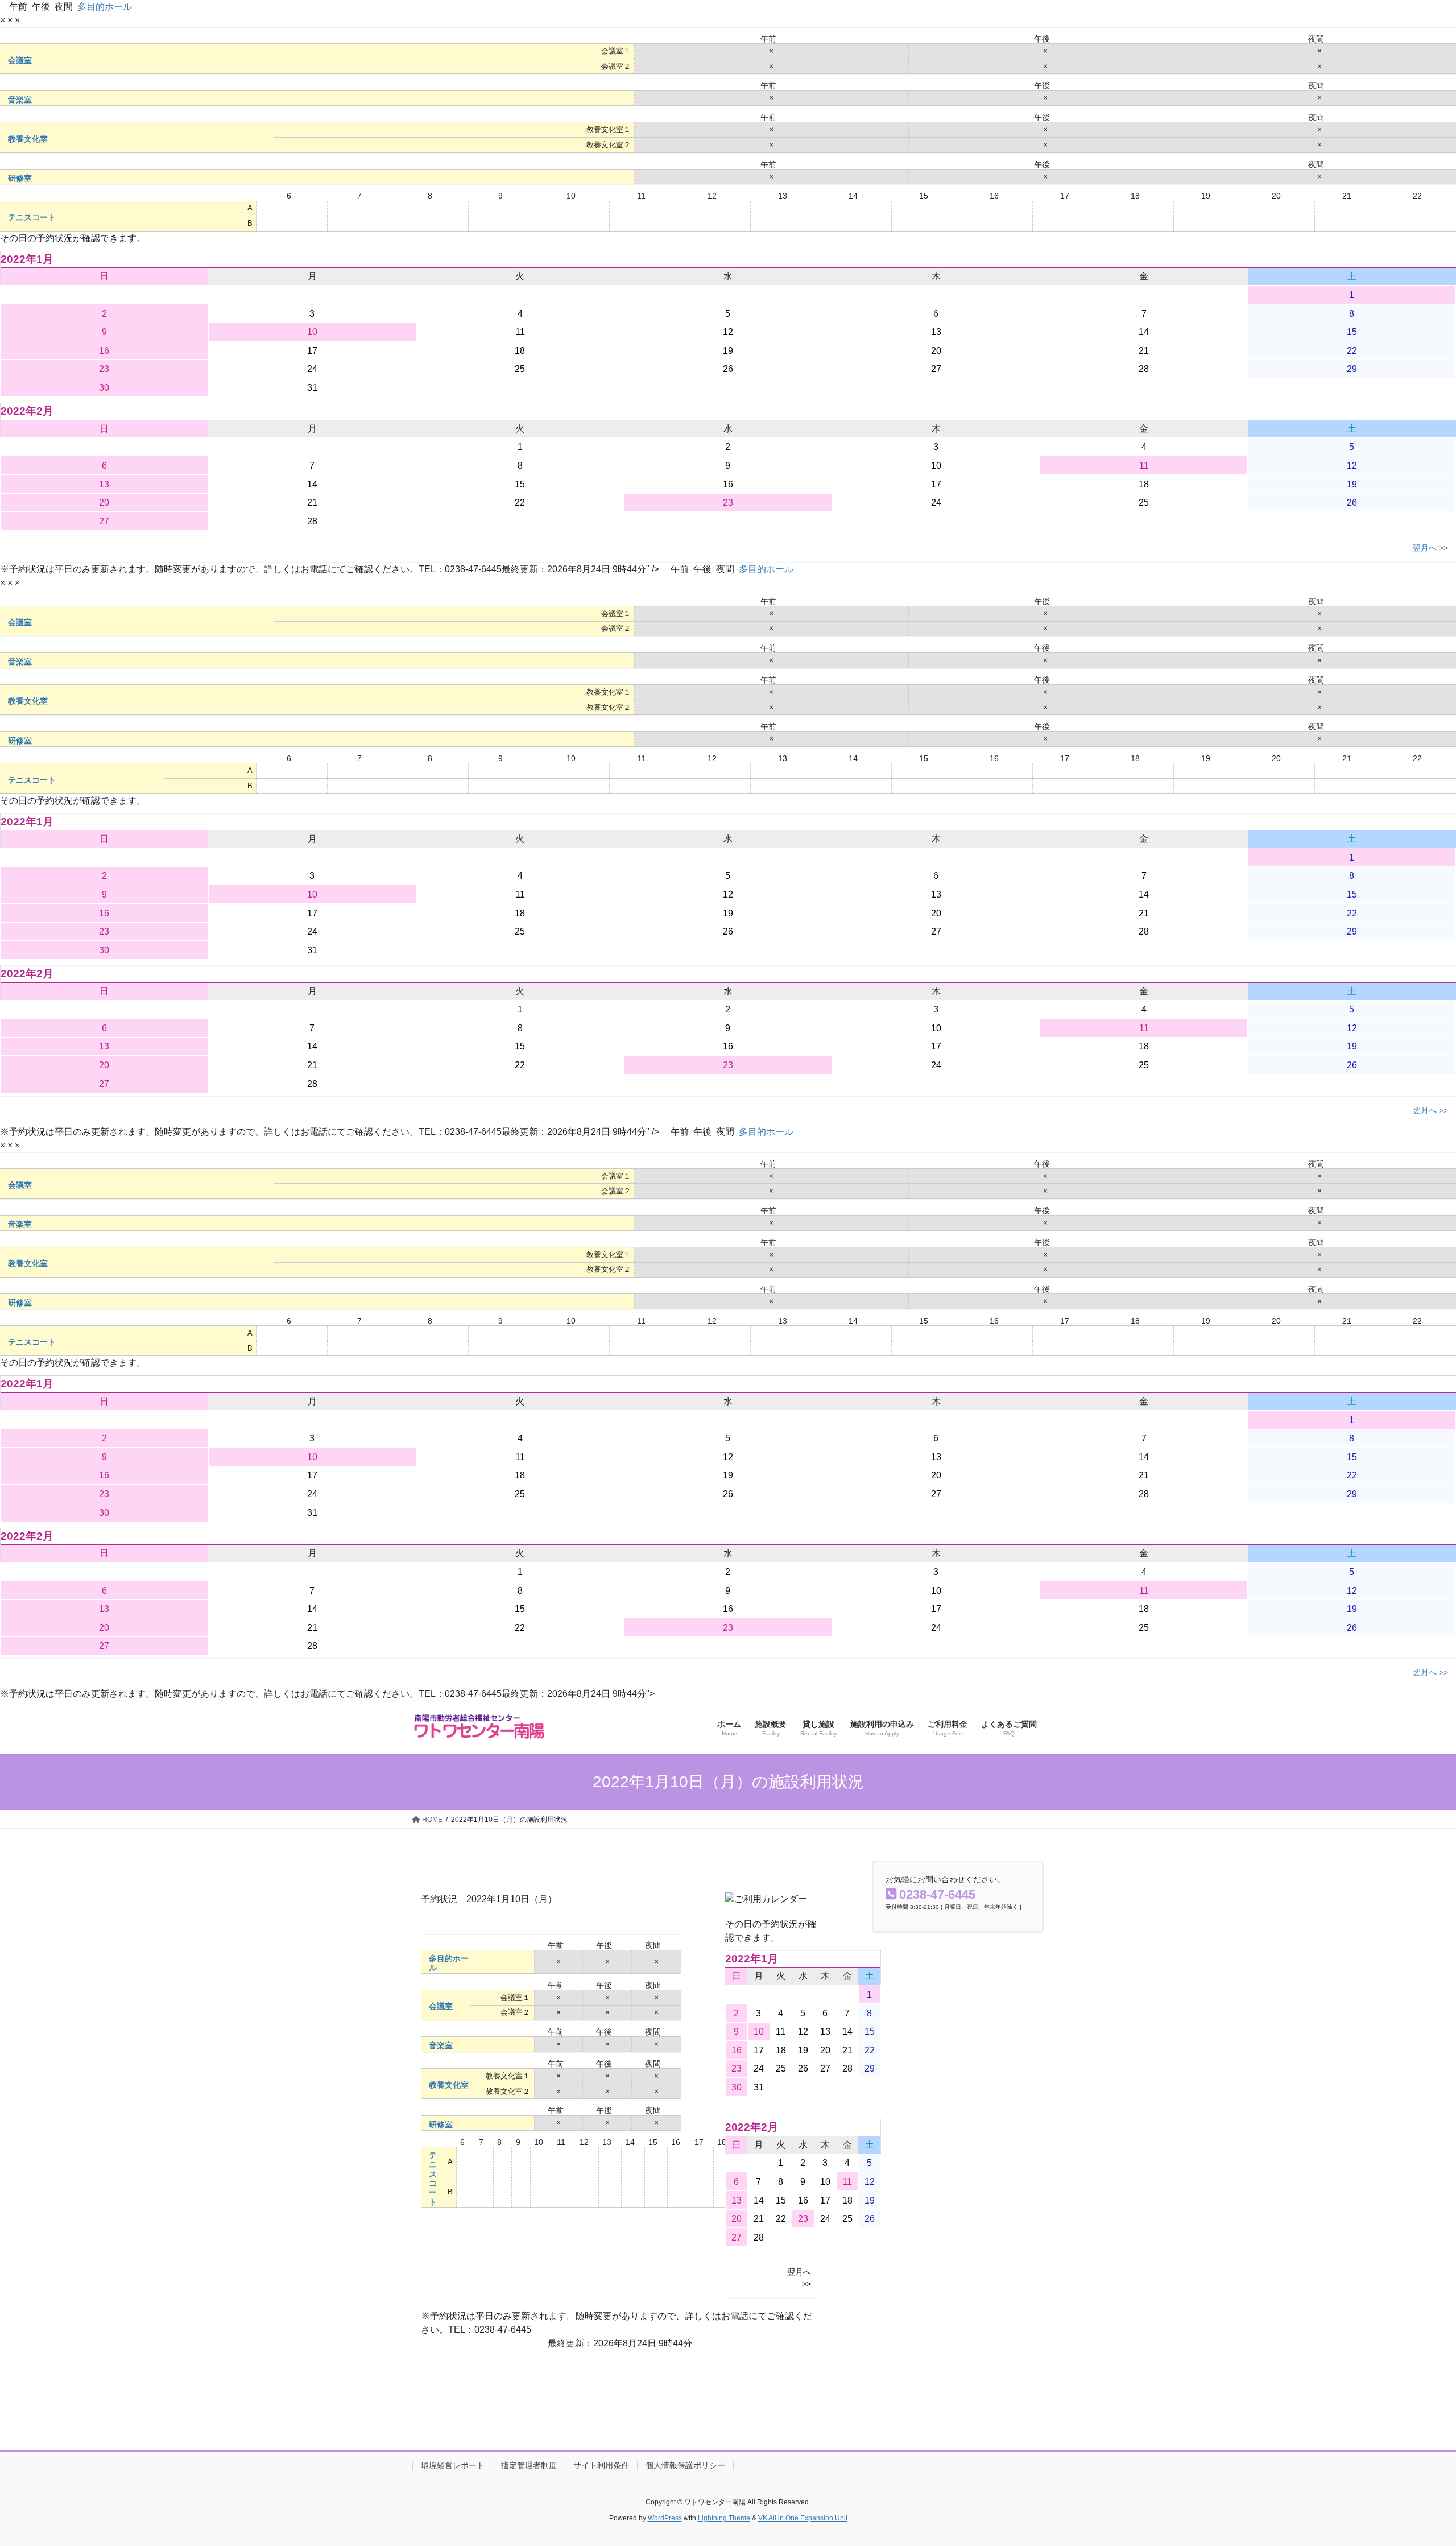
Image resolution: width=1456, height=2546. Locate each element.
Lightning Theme (724, 2518)
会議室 (20, 61)
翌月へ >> (1430, 548)
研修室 (20, 178)
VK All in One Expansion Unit (803, 2518)
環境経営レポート (453, 2465)
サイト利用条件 (601, 2465)
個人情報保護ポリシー (685, 2465)
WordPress (665, 2518)
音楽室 (20, 100)
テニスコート (32, 218)
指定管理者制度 (529, 2465)
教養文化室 (28, 139)
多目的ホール (105, 7)
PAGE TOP (1414, 2460)
